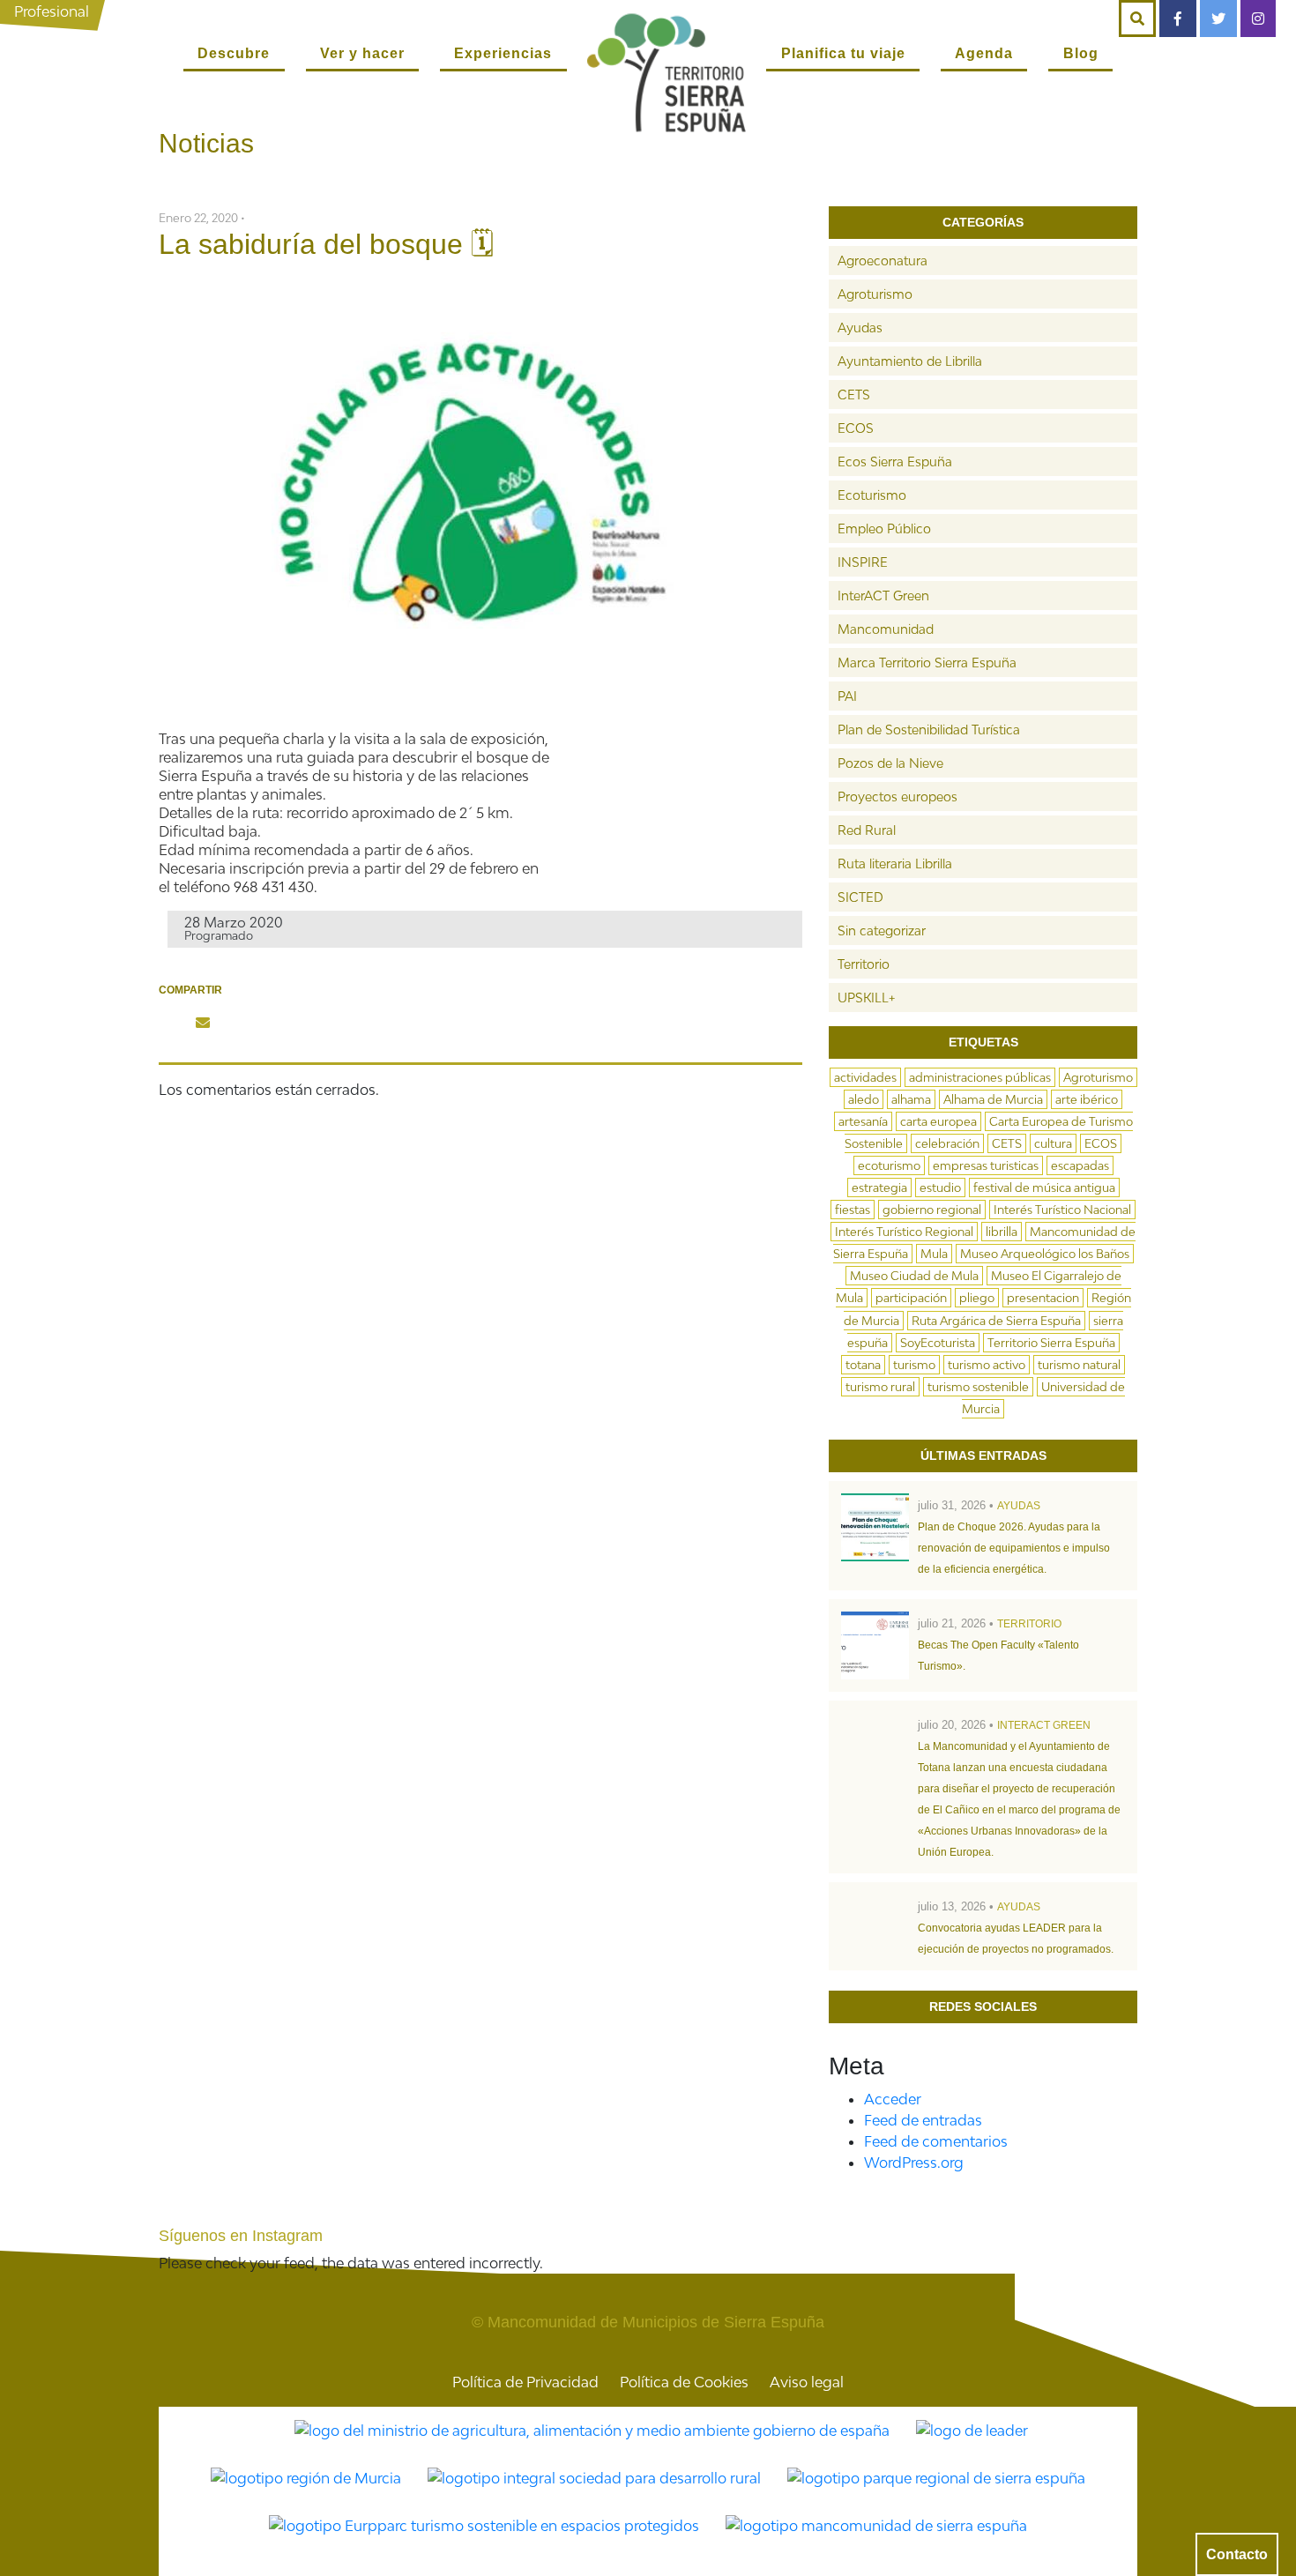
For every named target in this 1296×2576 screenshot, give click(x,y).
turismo (914, 1365)
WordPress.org (914, 2163)
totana (863, 1365)
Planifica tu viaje (843, 53)
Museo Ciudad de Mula (914, 1276)
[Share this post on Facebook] (171, 1023)
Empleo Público (884, 529)
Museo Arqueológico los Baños (1045, 1254)
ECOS (856, 428)
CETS (854, 395)
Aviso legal (807, 2382)
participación (911, 1298)
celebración (947, 1143)
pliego (977, 1298)
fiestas (853, 1210)
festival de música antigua (1044, 1187)
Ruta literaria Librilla (895, 864)
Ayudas (860, 328)
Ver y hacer (362, 53)
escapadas (1080, 1165)
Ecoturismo (872, 495)
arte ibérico (1087, 1099)
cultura (1053, 1143)
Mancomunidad (886, 629)
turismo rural (880, 1387)
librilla (1002, 1232)
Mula (934, 1254)
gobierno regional (932, 1210)
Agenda (984, 53)
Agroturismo (875, 294)
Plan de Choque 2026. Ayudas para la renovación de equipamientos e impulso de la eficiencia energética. (1014, 1548)
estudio (940, 1187)
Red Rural (867, 830)
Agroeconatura (883, 261)
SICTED (860, 897)
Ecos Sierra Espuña (895, 462)
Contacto (1237, 2554)
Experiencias (503, 53)
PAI (847, 696)
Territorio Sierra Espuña (1051, 1343)
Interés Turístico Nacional (1062, 1210)
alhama (911, 1099)
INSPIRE (863, 562)
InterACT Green (883, 596)
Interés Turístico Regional (904, 1232)
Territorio (864, 964)
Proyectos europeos (898, 797)
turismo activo (987, 1365)
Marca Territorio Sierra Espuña (927, 663)
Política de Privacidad (525, 2382)
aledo (864, 1099)
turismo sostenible (978, 1387)
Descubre (234, 53)
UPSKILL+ (866, 998)
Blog (1081, 53)
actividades (865, 1077)
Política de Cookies (684, 2382)
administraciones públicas (980, 1077)
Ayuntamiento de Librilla (910, 361)
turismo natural (1079, 1365)
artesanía (863, 1121)
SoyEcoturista (938, 1343)
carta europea (938, 1121)
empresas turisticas (986, 1165)
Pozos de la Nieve (890, 763)
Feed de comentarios (936, 2141)
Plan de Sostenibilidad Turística (929, 730)
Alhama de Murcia (993, 1099)
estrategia (879, 1187)
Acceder (893, 2099)
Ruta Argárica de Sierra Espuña (996, 1321)
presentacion (1043, 1298)
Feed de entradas (923, 2120)
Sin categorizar (882, 931)
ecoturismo (889, 1165)
